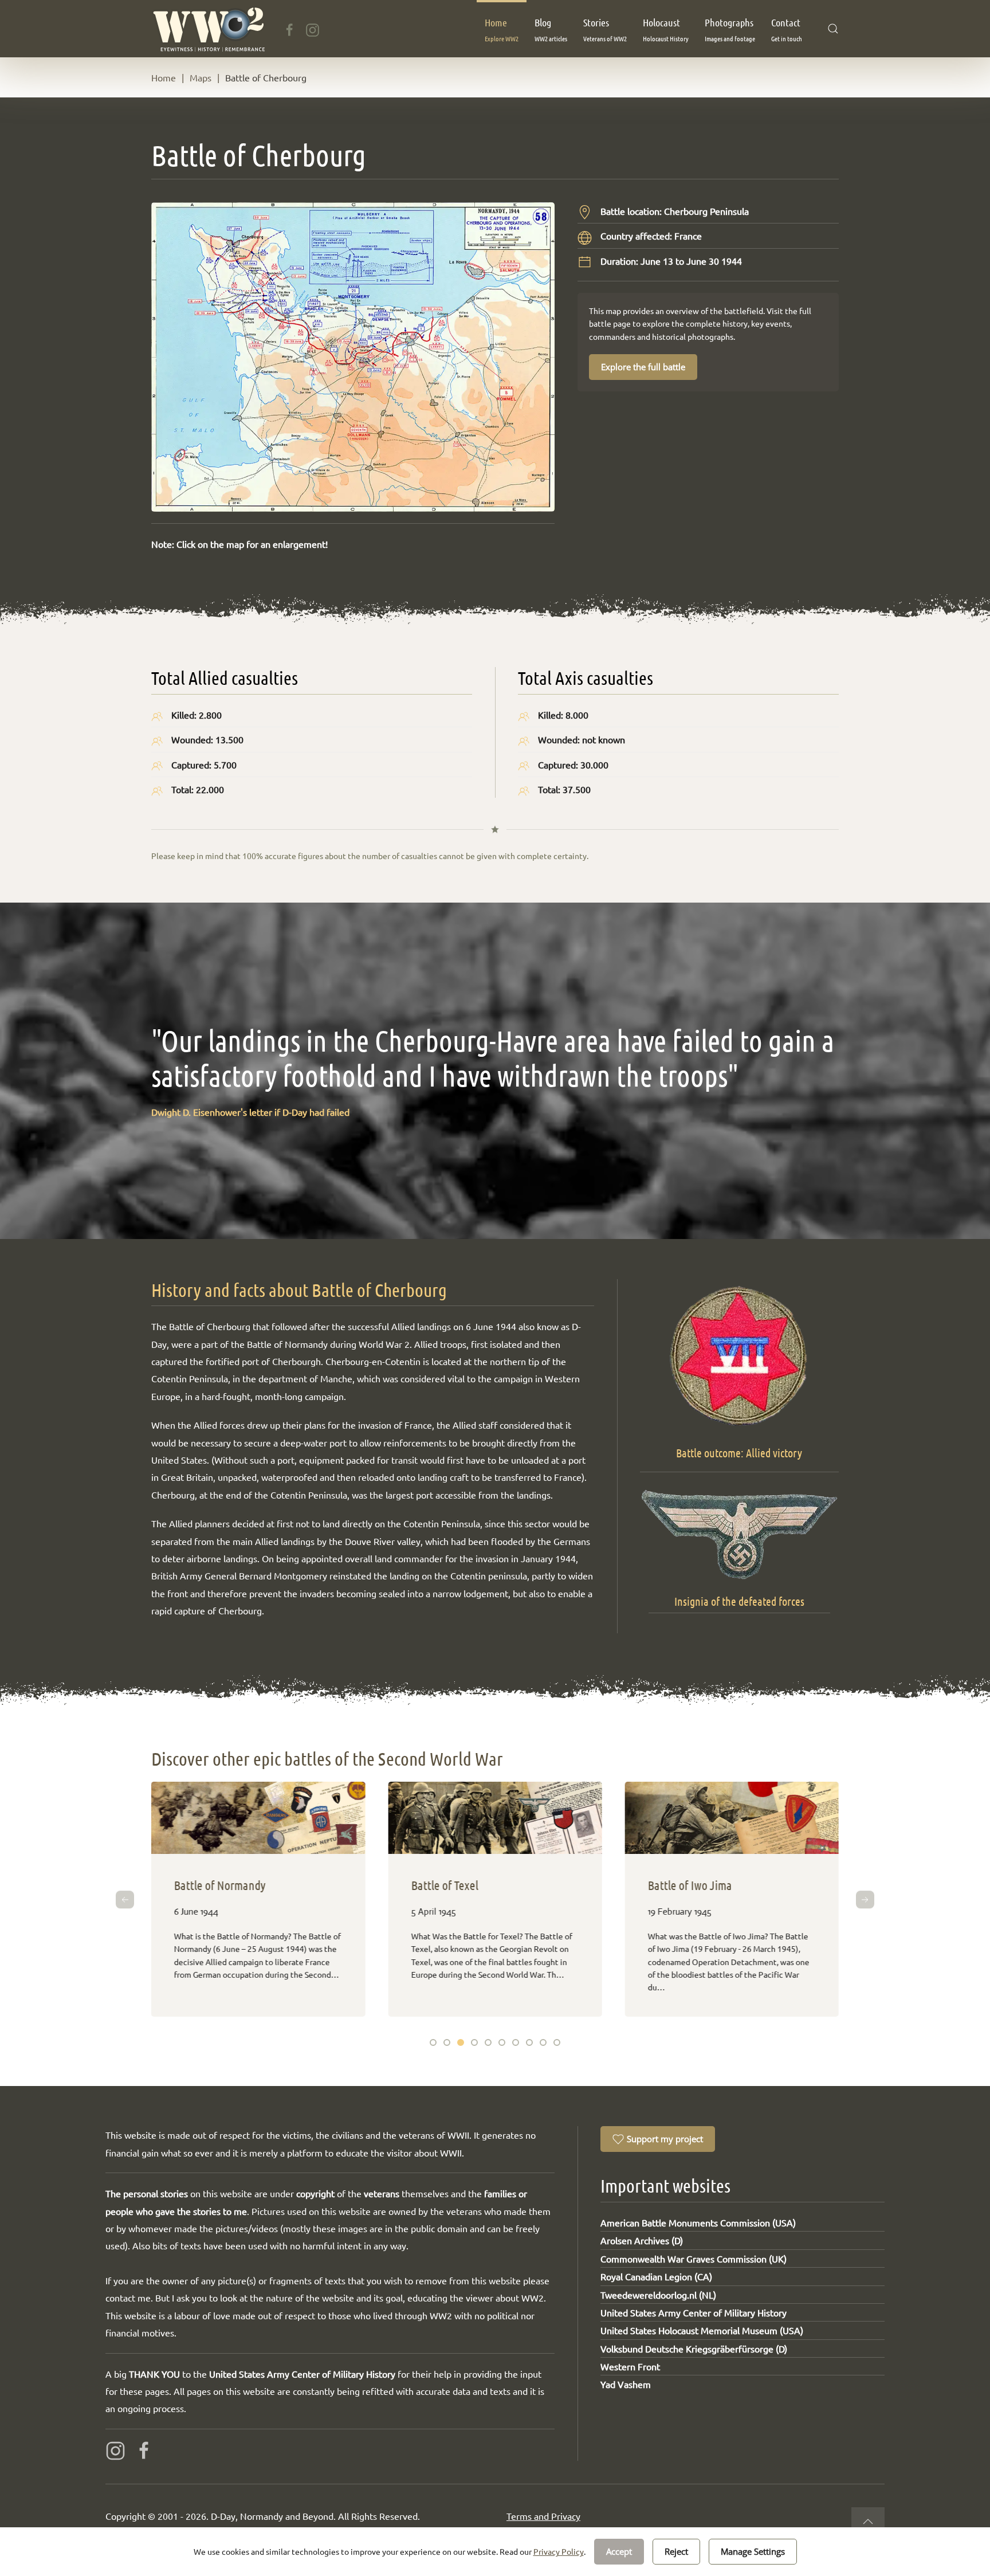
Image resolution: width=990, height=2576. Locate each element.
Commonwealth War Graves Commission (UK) (694, 2259)
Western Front (630, 2366)
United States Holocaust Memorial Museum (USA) (702, 2330)
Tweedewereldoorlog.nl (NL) (658, 2295)
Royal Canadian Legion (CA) (656, 2276)
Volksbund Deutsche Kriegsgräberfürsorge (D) (694, 2348)
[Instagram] (313, 28)
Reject (676, 2551)
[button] (502, 29)
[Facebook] (290, 28)
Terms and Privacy (543, 2516)
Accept (619, 2551)
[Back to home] (208, 29)
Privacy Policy (559, 2551)
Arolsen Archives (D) (642, 2240)
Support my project (665, 2139)
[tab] (433, 2042)
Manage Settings (753, 2551)
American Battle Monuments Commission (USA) (698, 2222)
